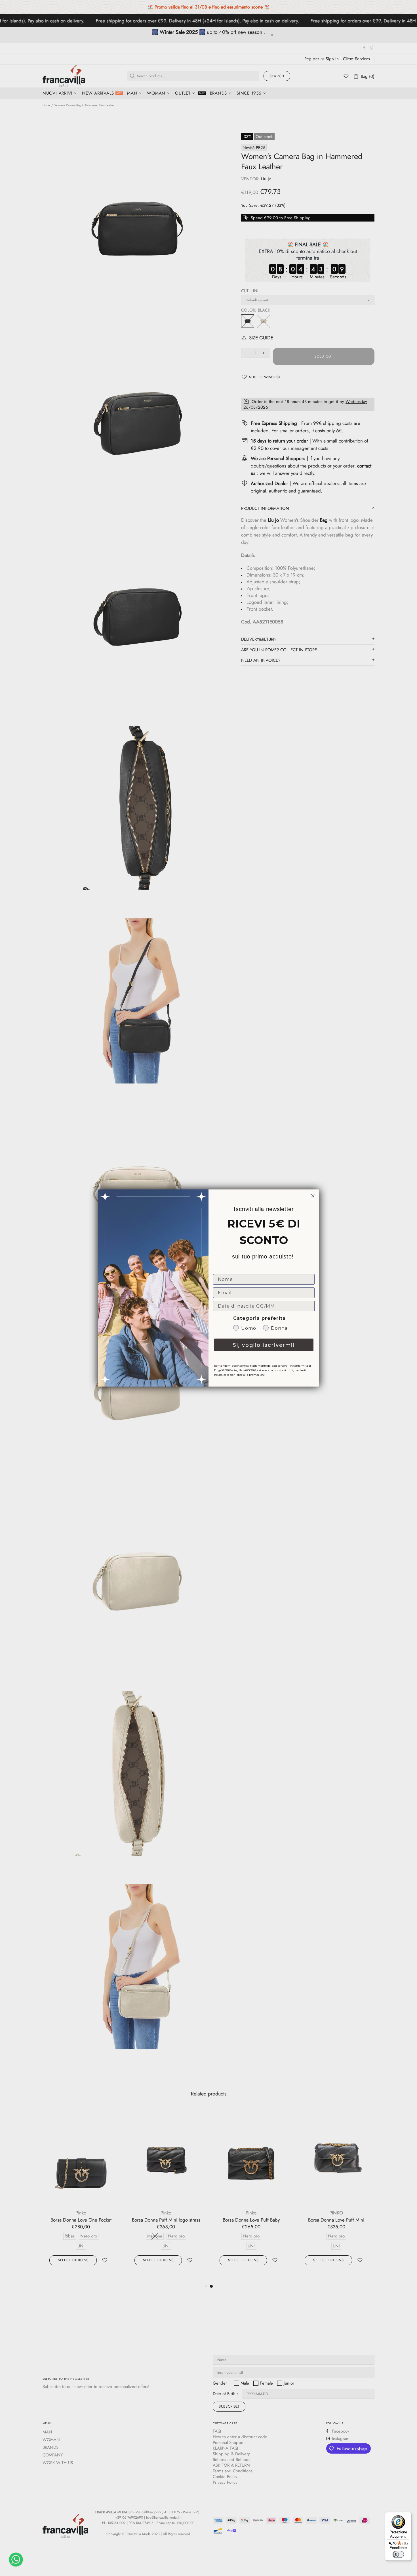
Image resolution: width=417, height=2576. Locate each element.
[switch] (398, 2554)
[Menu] (408, 2516)
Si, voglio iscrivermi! (264, 1345)
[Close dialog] (313, 1196)
